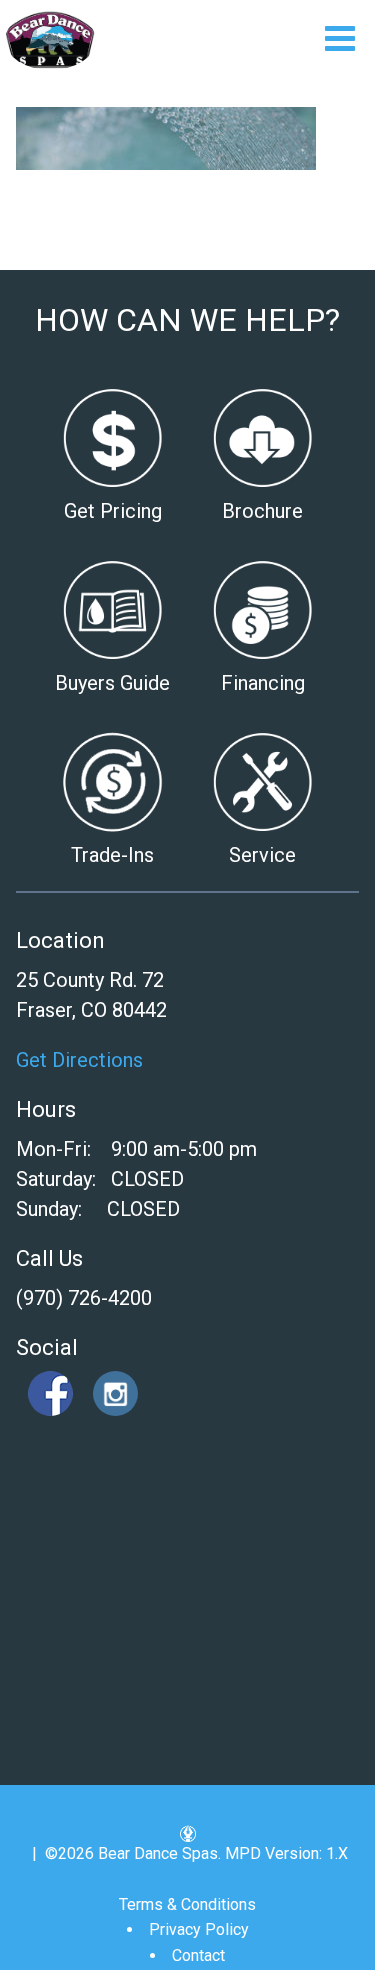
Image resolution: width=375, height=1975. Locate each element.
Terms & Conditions (187, 1904)
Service (262, 855)
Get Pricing (113, 511)
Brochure (262, 511)
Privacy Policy (199, 1929)
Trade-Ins (112, 855)
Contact (198, 1955)
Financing (263, 683)
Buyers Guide (112, 683)
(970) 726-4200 (84, 1298)
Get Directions (79, 1060)
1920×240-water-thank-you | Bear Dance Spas (50, 40)
